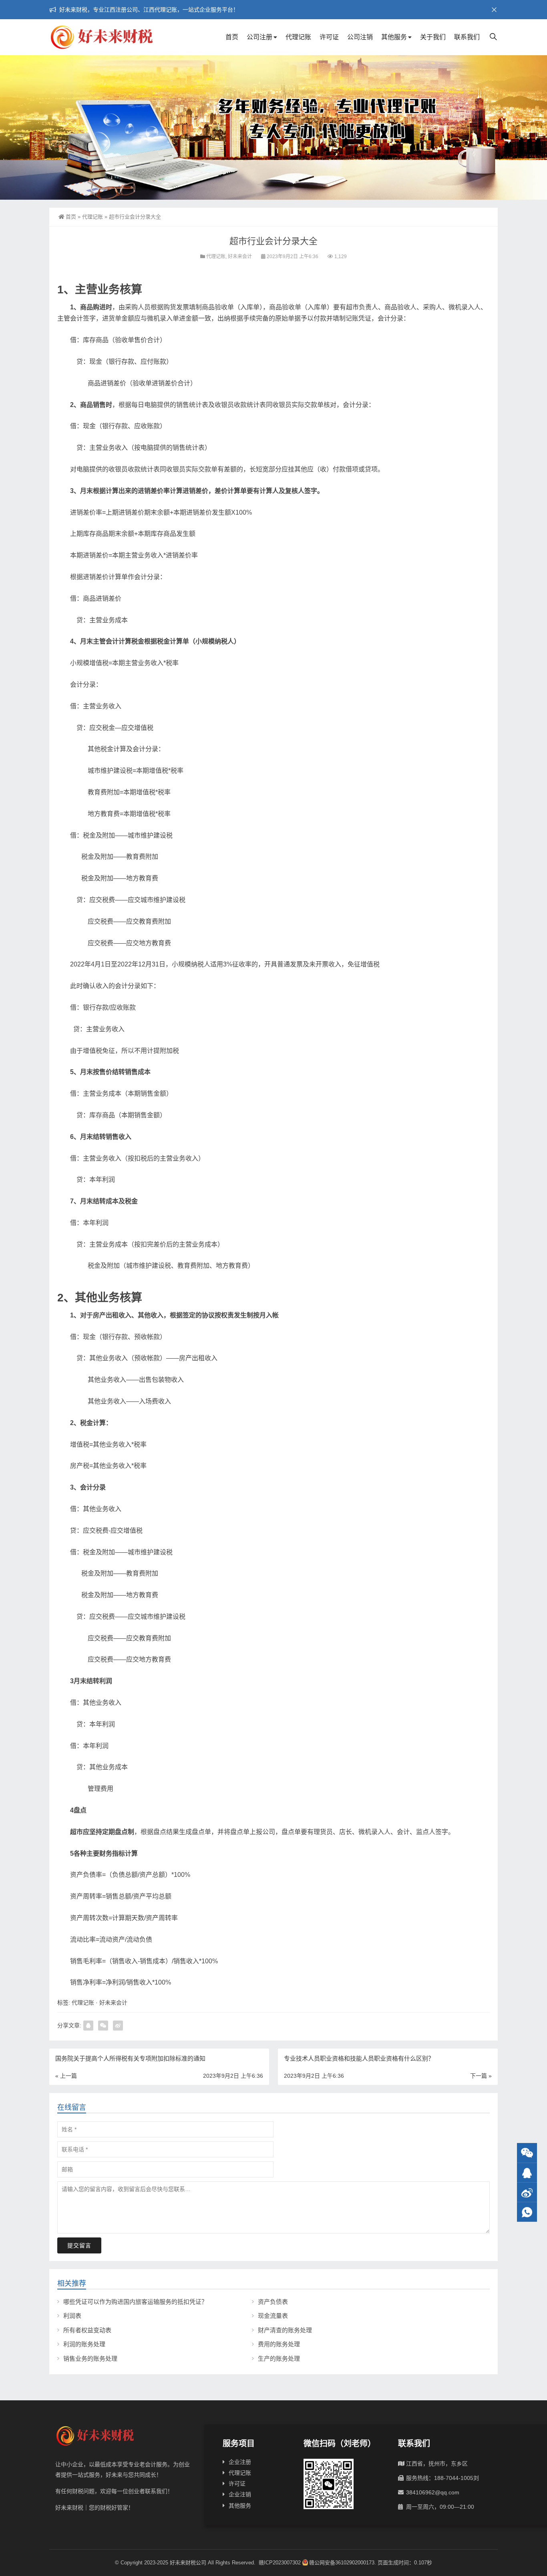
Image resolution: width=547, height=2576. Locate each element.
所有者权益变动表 (87, 2330)
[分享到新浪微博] (118, 2026)
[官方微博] (527, 2192)
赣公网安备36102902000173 (342, 2563)
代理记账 (298, 37)
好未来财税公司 (188, 2563)
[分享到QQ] (88, 2026)
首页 (232, 37)
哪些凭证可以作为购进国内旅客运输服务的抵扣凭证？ (135, 2302)
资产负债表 (273, 2302)
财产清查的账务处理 (285, 2330)
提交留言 (79, 2245)
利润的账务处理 (84, 2344)
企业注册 (240, 2462)
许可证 (329, 37)
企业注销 (240, 2494)
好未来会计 (240, 257)
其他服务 (394, 37)
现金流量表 (273, 2316)
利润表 (72, 2316)
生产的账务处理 (279, 2358)
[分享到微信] (103, 2026)
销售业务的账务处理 (90, 2358)
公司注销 (360, 37)
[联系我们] (527, 2173)
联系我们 (467, 37)
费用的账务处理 (279, 2344)
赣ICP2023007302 (280, 2563)
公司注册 (259, 37)
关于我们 (433, 37)
